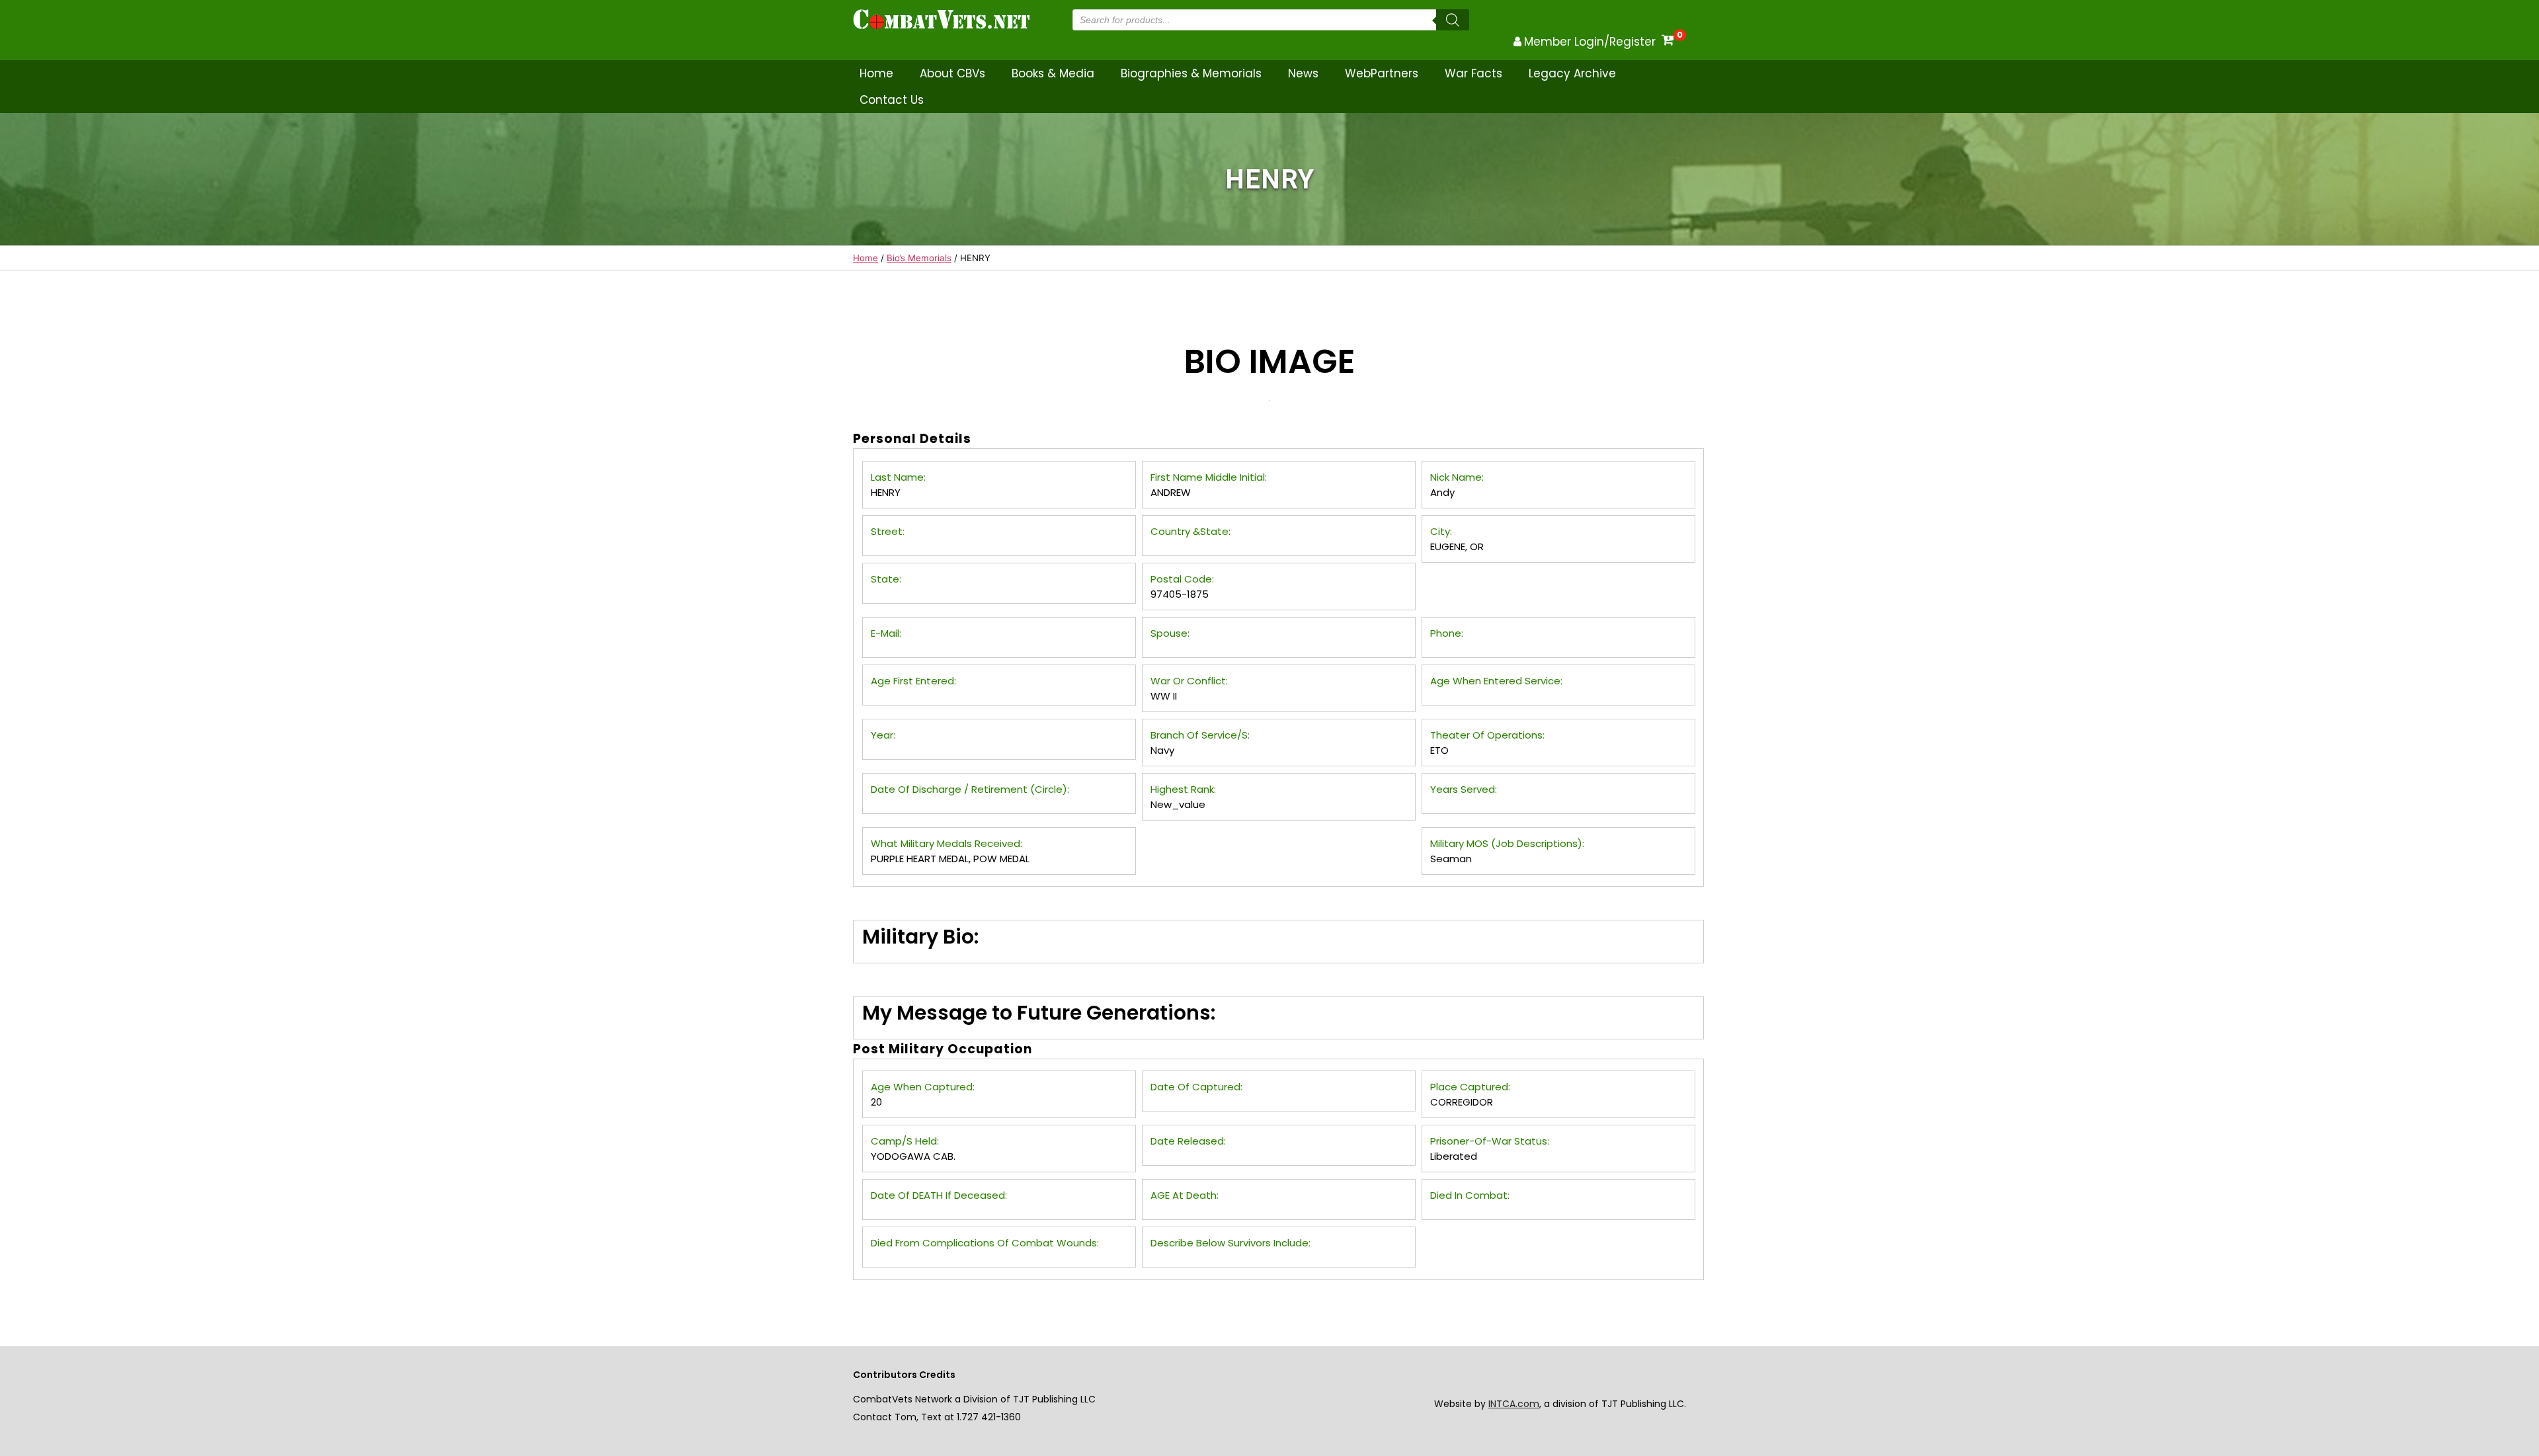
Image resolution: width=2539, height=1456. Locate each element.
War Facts (1473, 73)
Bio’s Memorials (919, 258)
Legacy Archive (1572, 73)
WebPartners (1382, 73)
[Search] (1453, 20)
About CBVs (952, 73)
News (1303, 73)
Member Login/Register (1590, 42)
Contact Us (892, 100)
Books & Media (1053, 73)
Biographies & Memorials (1191, 73)
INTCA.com (1514, 1404)
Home (876, 73)
